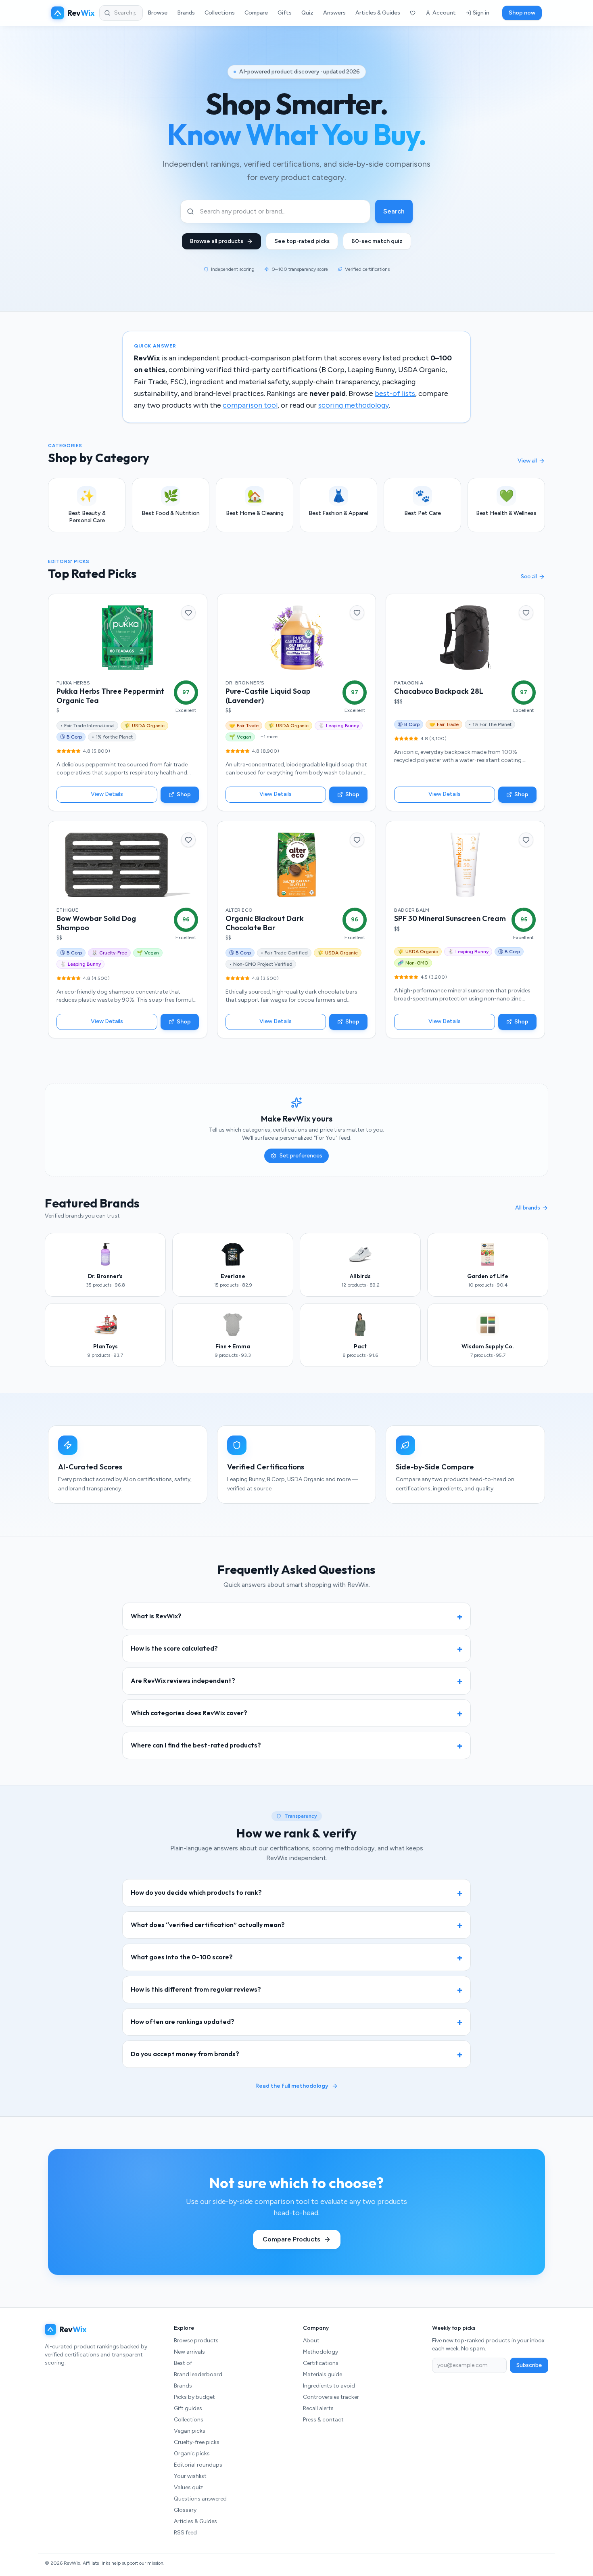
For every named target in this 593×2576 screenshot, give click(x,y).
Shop (184, 794)
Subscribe (529, 2365)
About (311, 2341)
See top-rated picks (302, 241)
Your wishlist (190, 2476)
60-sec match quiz (377, 241)
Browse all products (217, 241)
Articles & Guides (378, 13)
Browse (158, 13)
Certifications (321, 2363)
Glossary (185, 2510)
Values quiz (188, 2487)
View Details (107, 794)
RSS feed (185, 2533)
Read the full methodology (292, 2086)
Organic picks (192, 2454)
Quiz (307, 13)
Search (394, 211)
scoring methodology (354, 405)
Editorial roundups (198, 2465)
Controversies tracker (331, 2397)
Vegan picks (190, 2431)
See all (529, 577)
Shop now (522, 13)
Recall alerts (318, 2408)
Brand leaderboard (198, 2374)
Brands (186, 13)
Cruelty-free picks (197, 2442)
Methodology (321, 2352)
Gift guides (188, 2408)
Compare (256, 13)
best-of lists (395, 393)
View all (527, 461)
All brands (528, 1208)
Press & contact (323, 2420)
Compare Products (291, 2239)
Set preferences (301, 1156)
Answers (334, 13)
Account (444, 13)
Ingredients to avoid (329, 2386)
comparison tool (250, 405)
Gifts (285, 13)
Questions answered (200, 2499)
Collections (220, 13)
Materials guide (323, 2374)
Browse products (196, 2341)
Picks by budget (194, 2397)
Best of (183, 2363)
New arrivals (189, 2352)
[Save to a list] (188, 613)
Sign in (481, 13)
